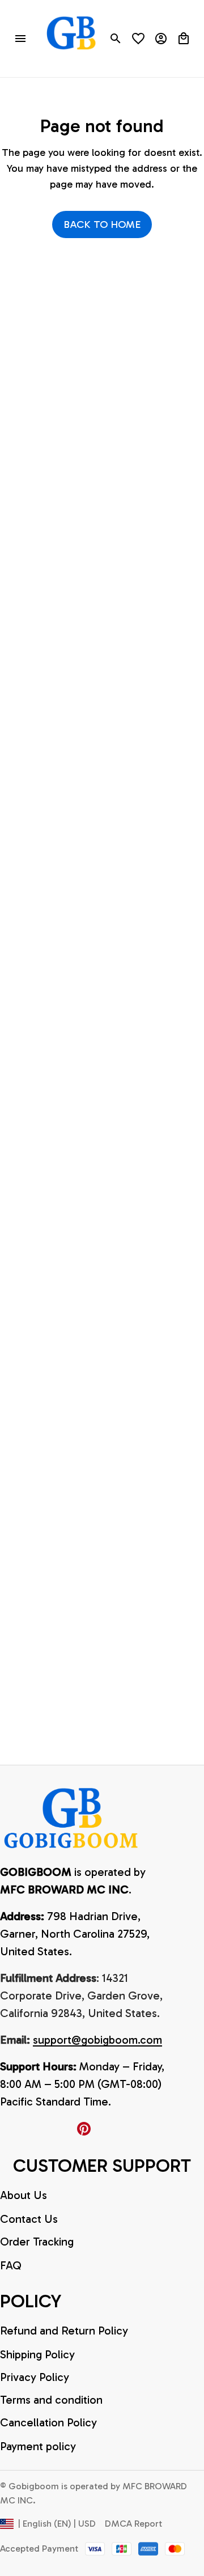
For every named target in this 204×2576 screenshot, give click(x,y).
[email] (97, 2040)
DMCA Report (133, 2524)
